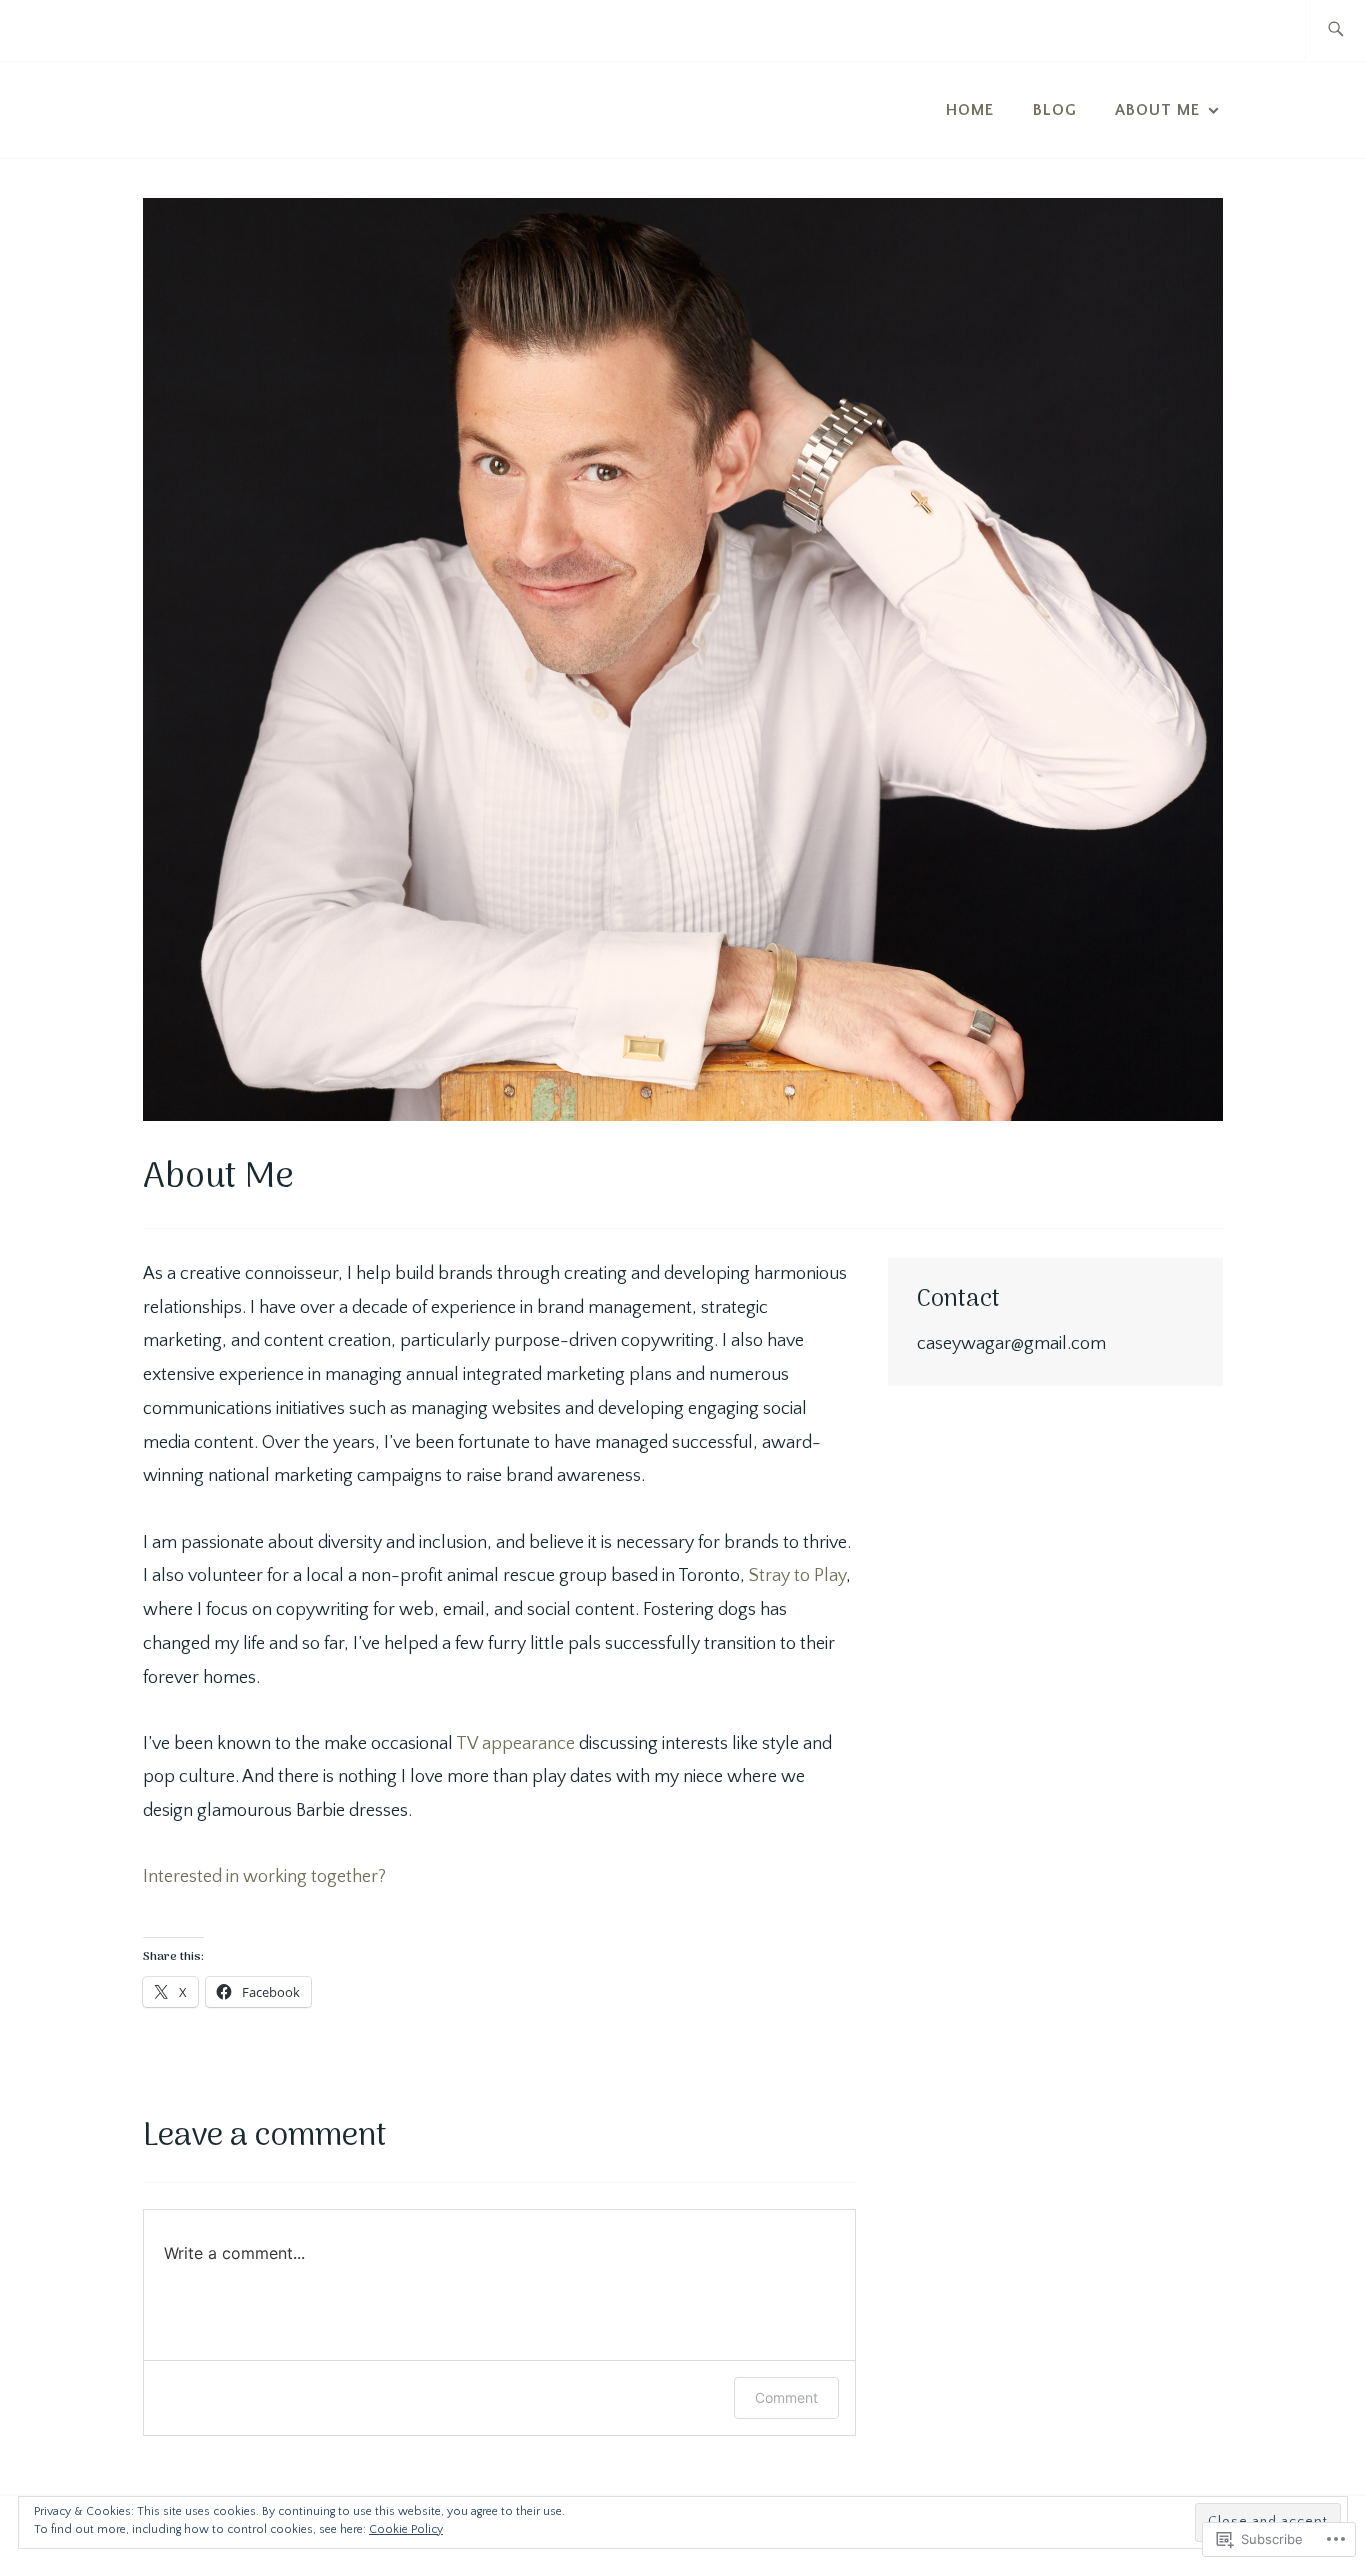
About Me (1157, 110)
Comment (786, 2397)
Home (970, 110)
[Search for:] (1335, 30)
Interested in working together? (264, 1877)
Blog (1055, 110)
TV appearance (517, 1744)
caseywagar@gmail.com (1011, 1344)
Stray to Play (797, 1576)
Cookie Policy (406, 2529)
